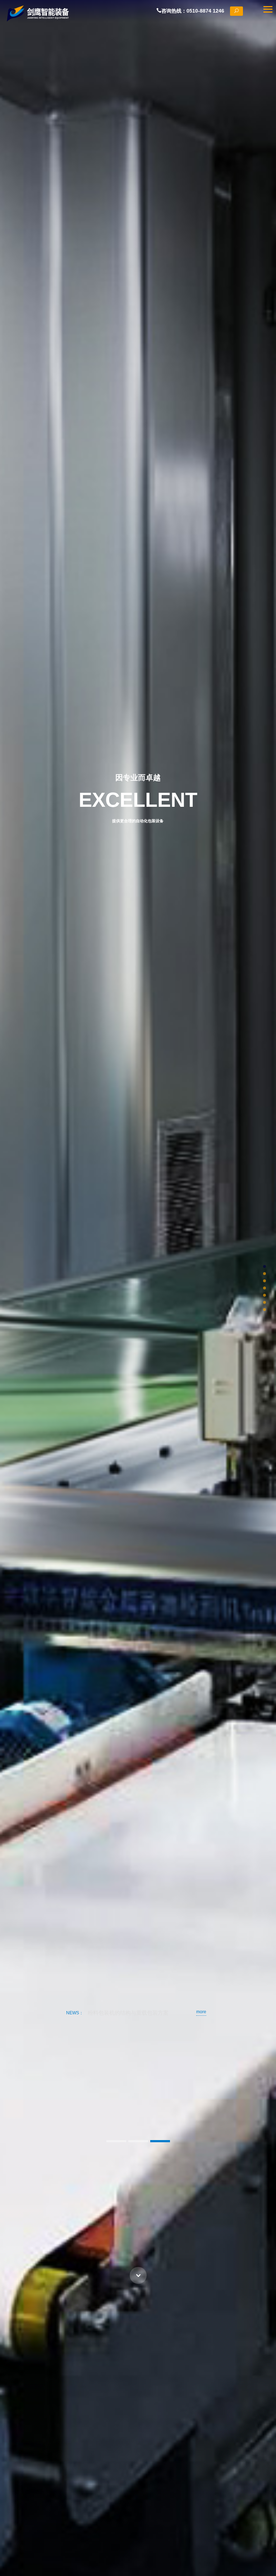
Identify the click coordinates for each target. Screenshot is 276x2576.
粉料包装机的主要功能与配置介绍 (128, 2013)
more (201, 2012)
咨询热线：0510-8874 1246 (196, 11)
